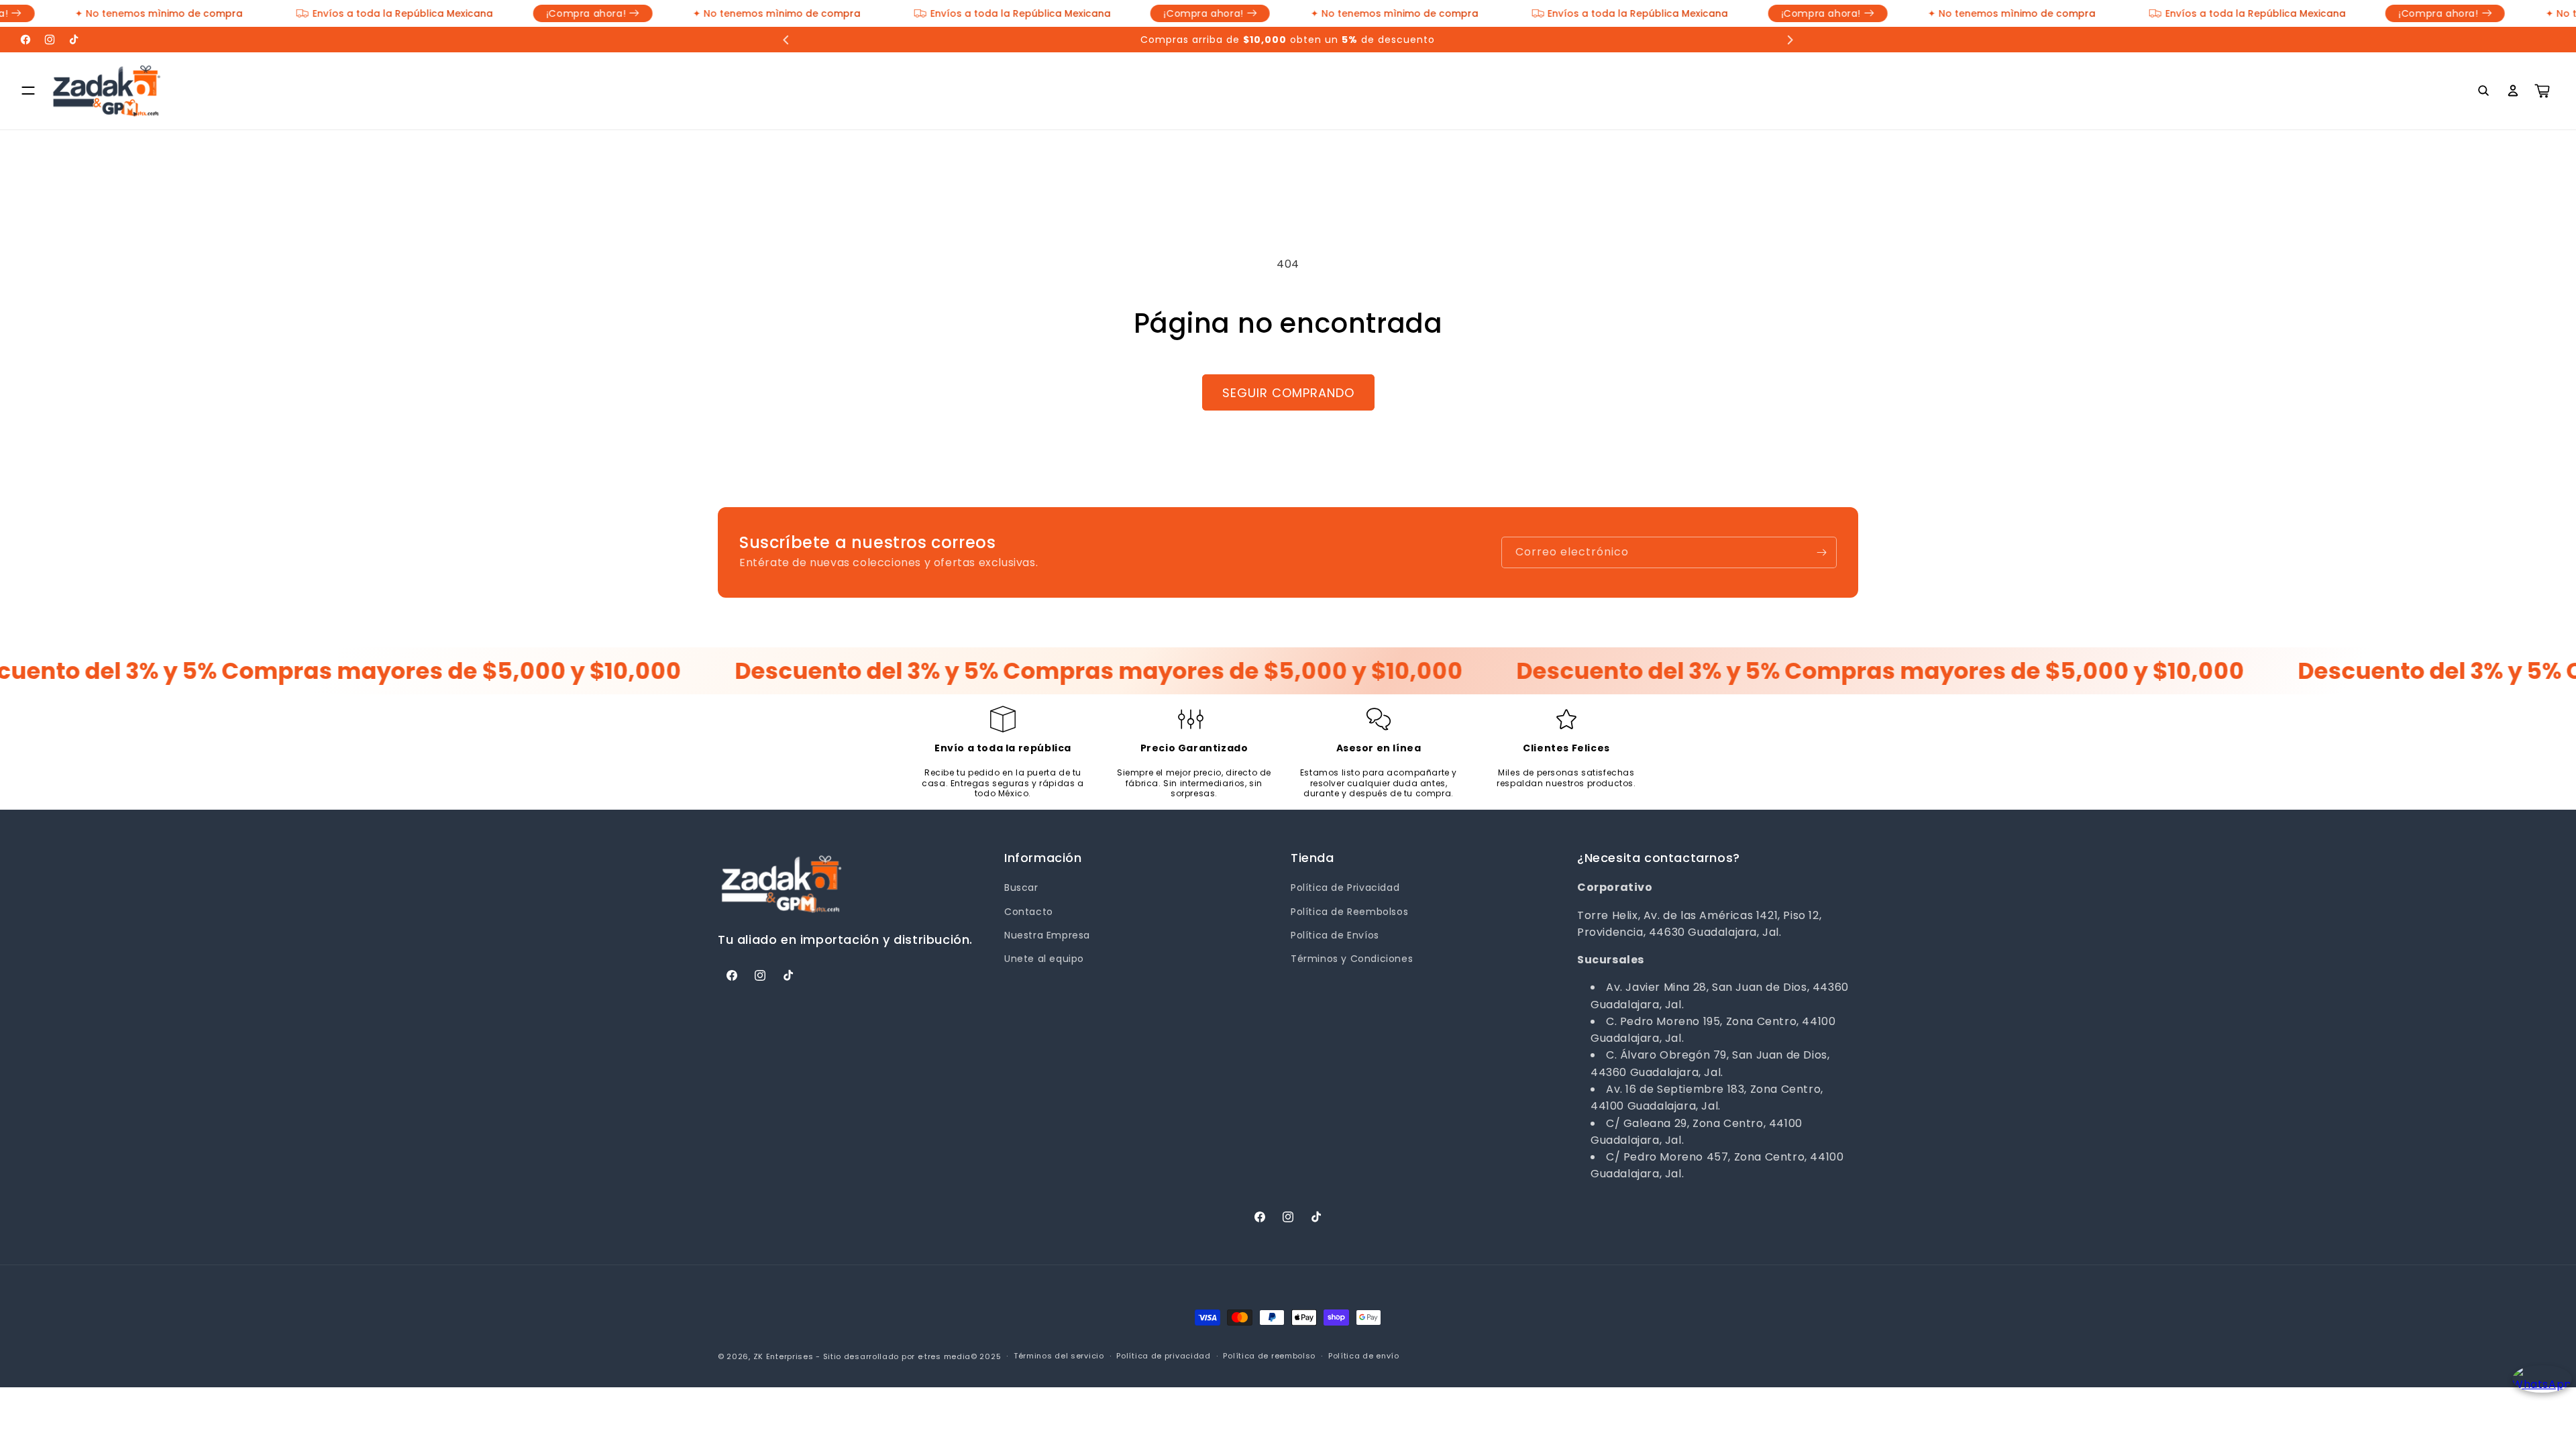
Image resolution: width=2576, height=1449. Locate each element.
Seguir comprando (1288, 393)
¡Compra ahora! (321, 13)
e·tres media (944, 1356)
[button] (28, 91)
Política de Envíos (1335, 935)
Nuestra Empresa (1047, 935)
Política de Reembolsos (1349, 912)
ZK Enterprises (784, 1356)
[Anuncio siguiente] (1790, 40)
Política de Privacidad (1345, 888)
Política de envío (1364, 1356)
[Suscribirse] (1821, 552)
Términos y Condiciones (1352, 959)
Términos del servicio (1059, 1356)
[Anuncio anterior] (786, 40)
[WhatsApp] (2537, 1390)
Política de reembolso (1269, 1356)
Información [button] (1043, 858)
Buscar (1021, 888)
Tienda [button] (1312, 858)
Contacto (1029, 912)
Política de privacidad (1163, 1356)
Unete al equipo (1044, 959)
